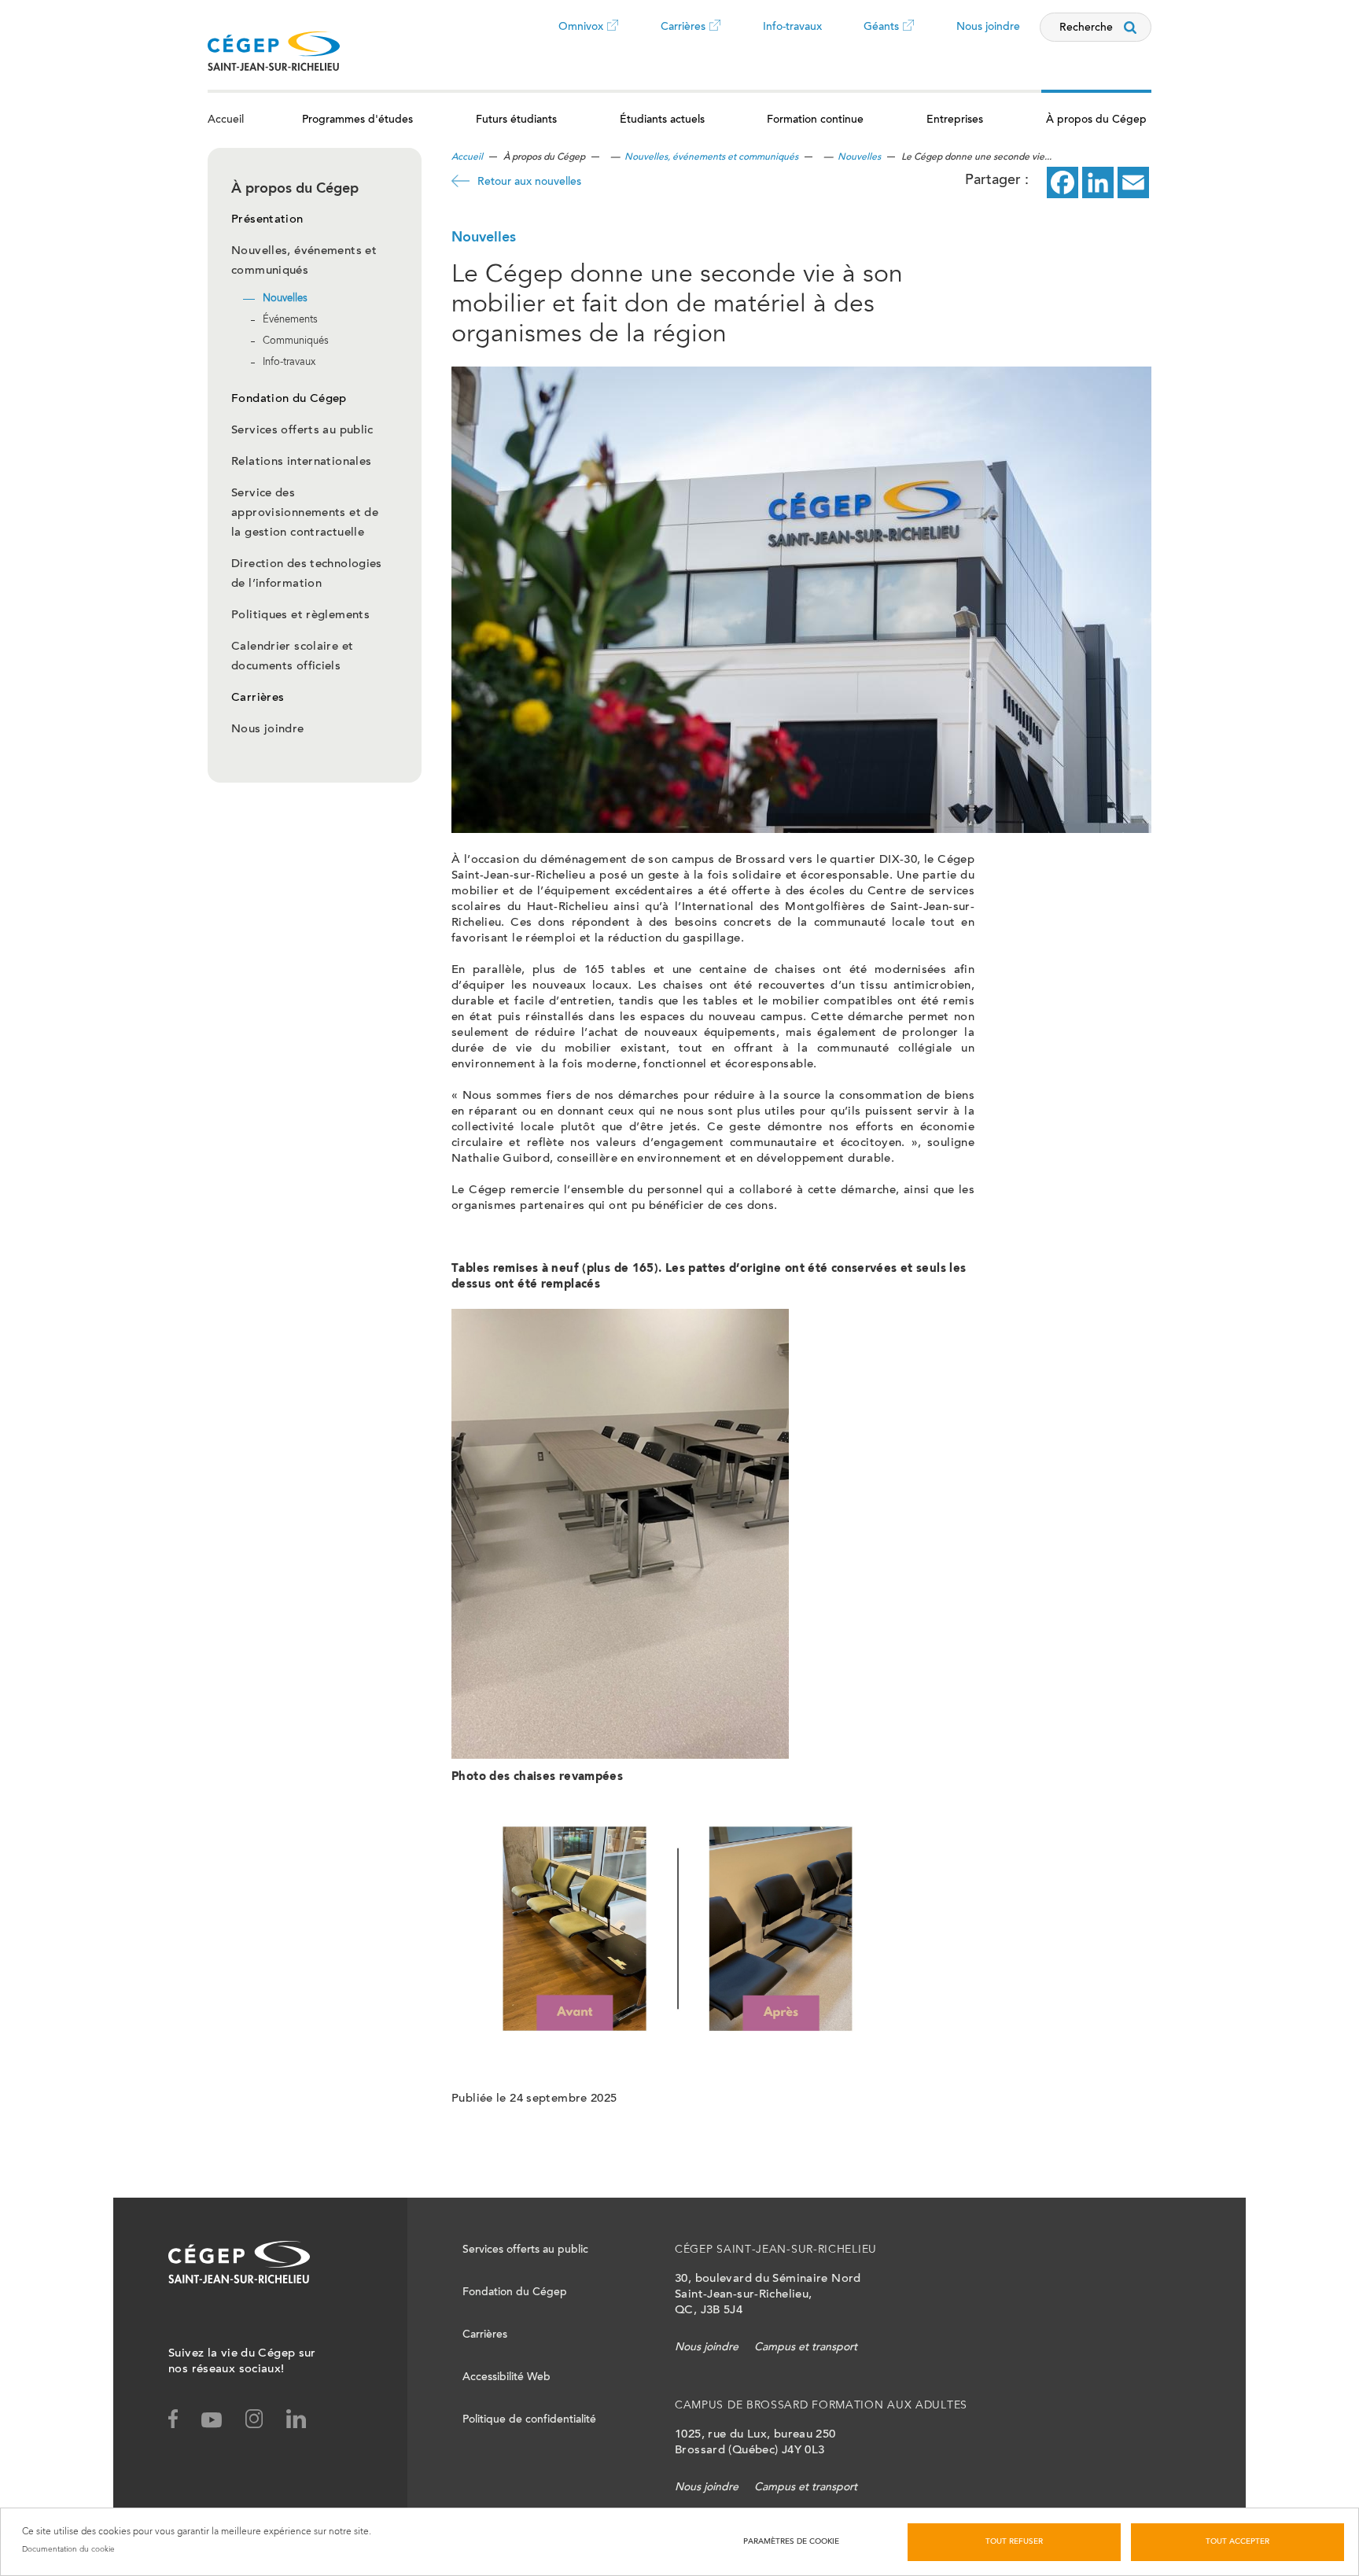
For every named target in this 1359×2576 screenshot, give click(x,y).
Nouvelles (285, 299)
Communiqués (296, 342)
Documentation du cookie (68, 2549)
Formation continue (815, 120)
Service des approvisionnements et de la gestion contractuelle (305, 513)
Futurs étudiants (516, 120)
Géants (881, 39)
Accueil (226, 120)
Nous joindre (988, 28)
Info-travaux (792, 28)
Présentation (267, 220)
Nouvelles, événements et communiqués (711, 157)
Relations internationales (301, 462)
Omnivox (581, 39)
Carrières (683, 39)
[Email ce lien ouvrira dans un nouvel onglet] (1133, 182)
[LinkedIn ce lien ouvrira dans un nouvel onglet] (1098, 182)
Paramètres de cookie (791, 2542)
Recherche (1086, 28)
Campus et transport (806, 2348)
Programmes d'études (357, 120)
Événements (290, 321)
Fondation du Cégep (289, 399)
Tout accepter (1237, 2542)
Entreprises (955, 120)
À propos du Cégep (1096, 120)
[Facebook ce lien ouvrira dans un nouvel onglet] (1063, 182)
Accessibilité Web (506, 2378)
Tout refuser (1014, 2542)
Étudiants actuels (662, 120)
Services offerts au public (302, 431)
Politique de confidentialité (529, 2420)
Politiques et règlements (300, 615)
